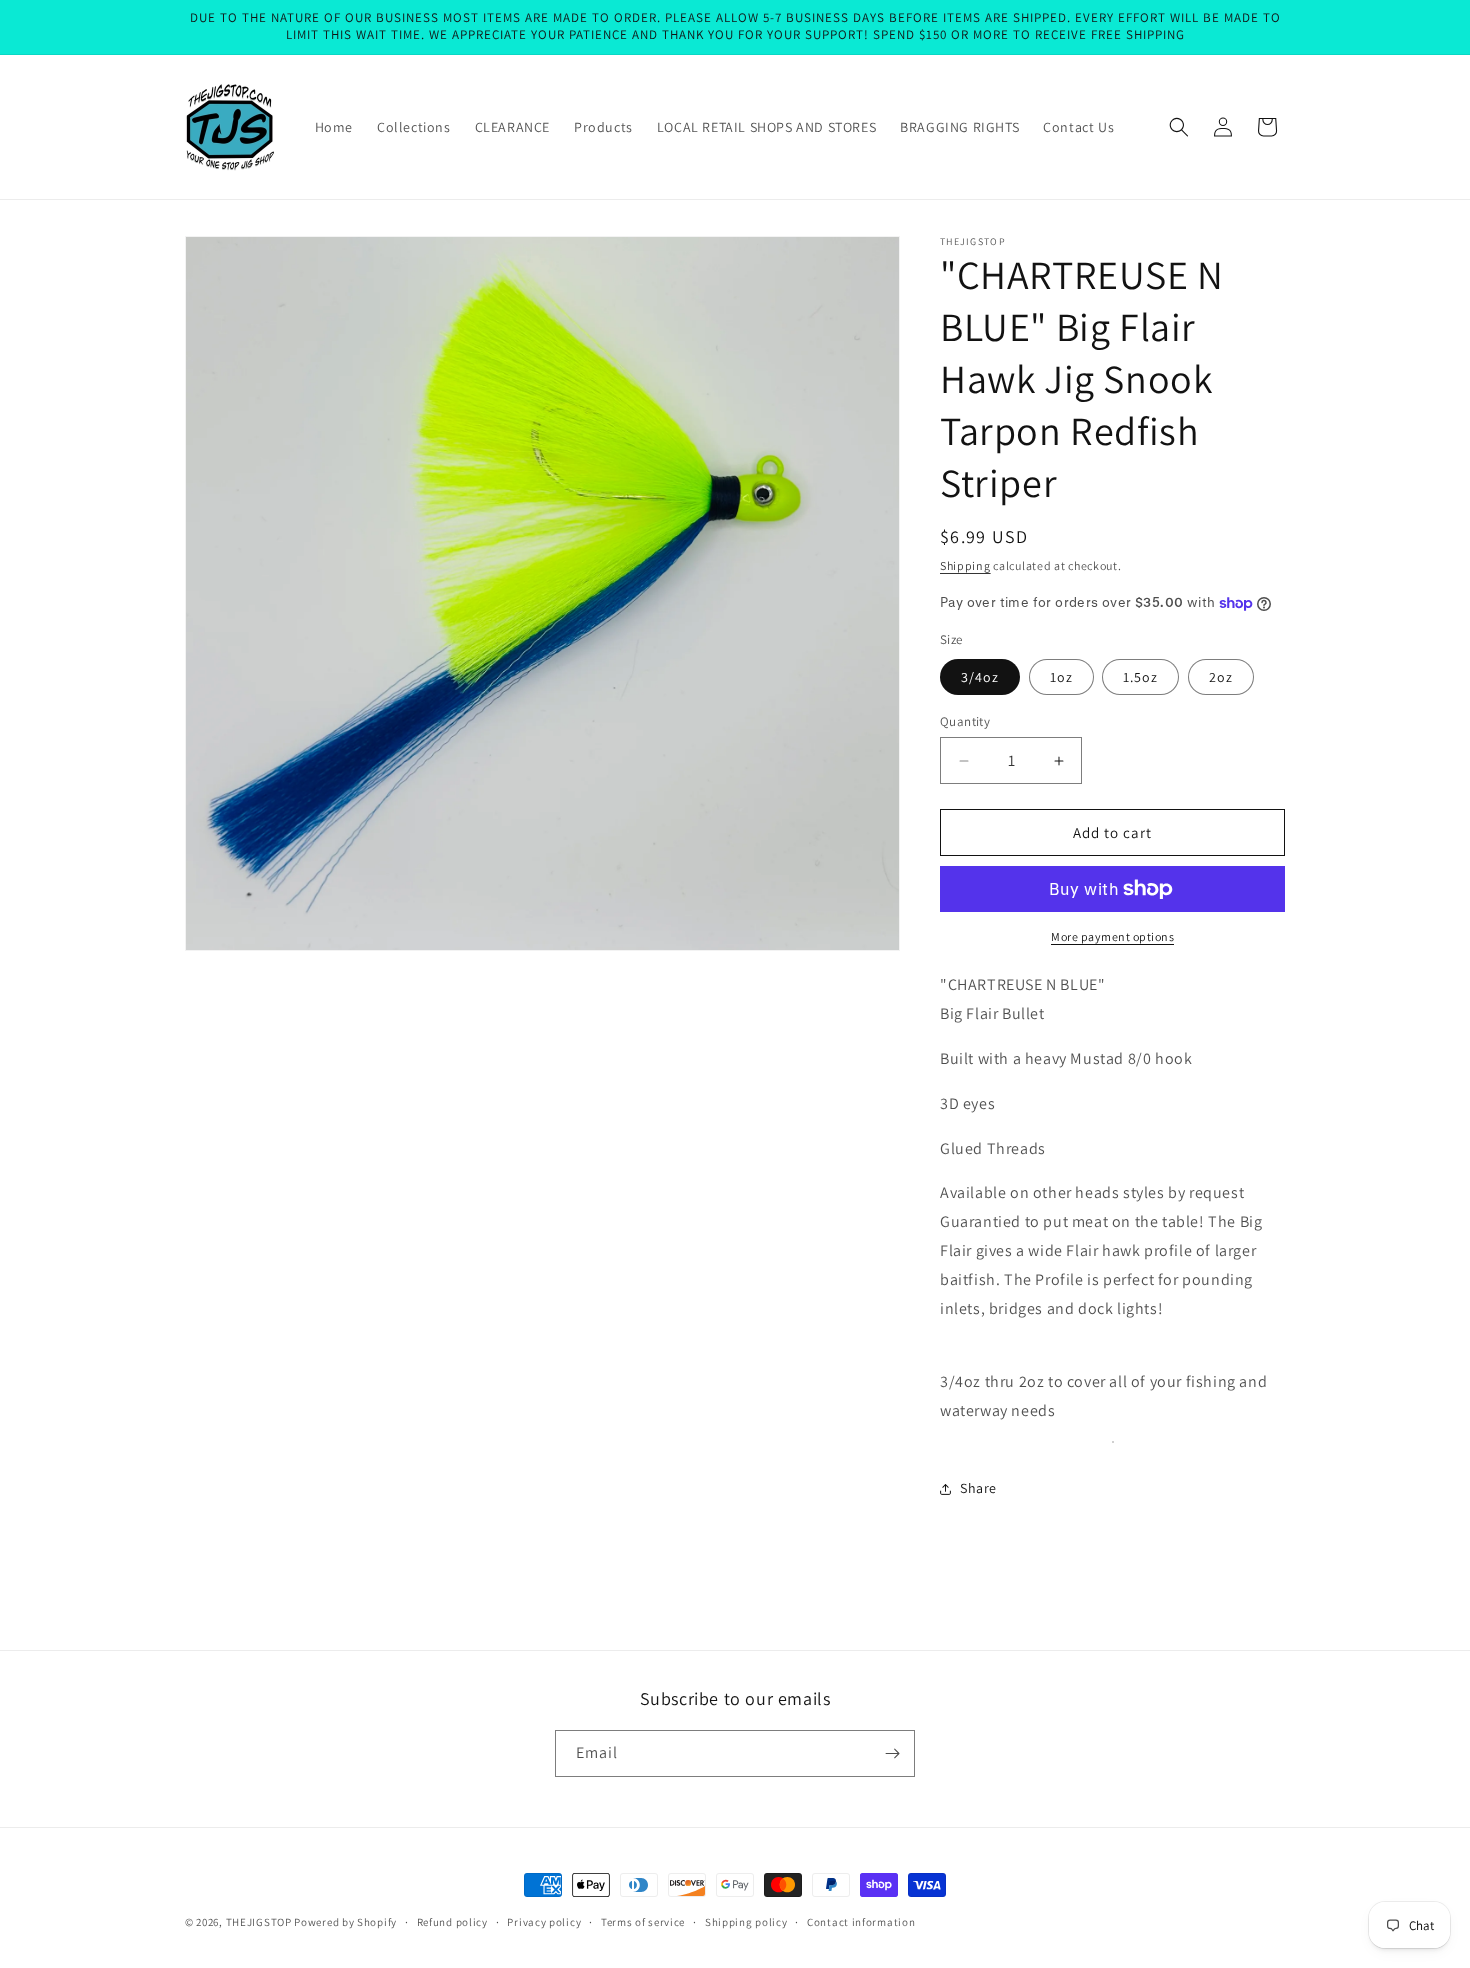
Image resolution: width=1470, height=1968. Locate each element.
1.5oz (1140, 677)
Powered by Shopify (345, 1922)
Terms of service (643, 1922)
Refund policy (452, 1922)
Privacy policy (544, 1922)
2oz (1221, 677)
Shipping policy (746, 1922)
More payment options (1112, 936)
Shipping (965, 565)
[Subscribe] (892, 1753)
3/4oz (980, 677)
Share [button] (978, 1488)
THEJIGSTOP (259, 1922)
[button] (1179, 127)
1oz (1061, 677)
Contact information (861, 1922)
